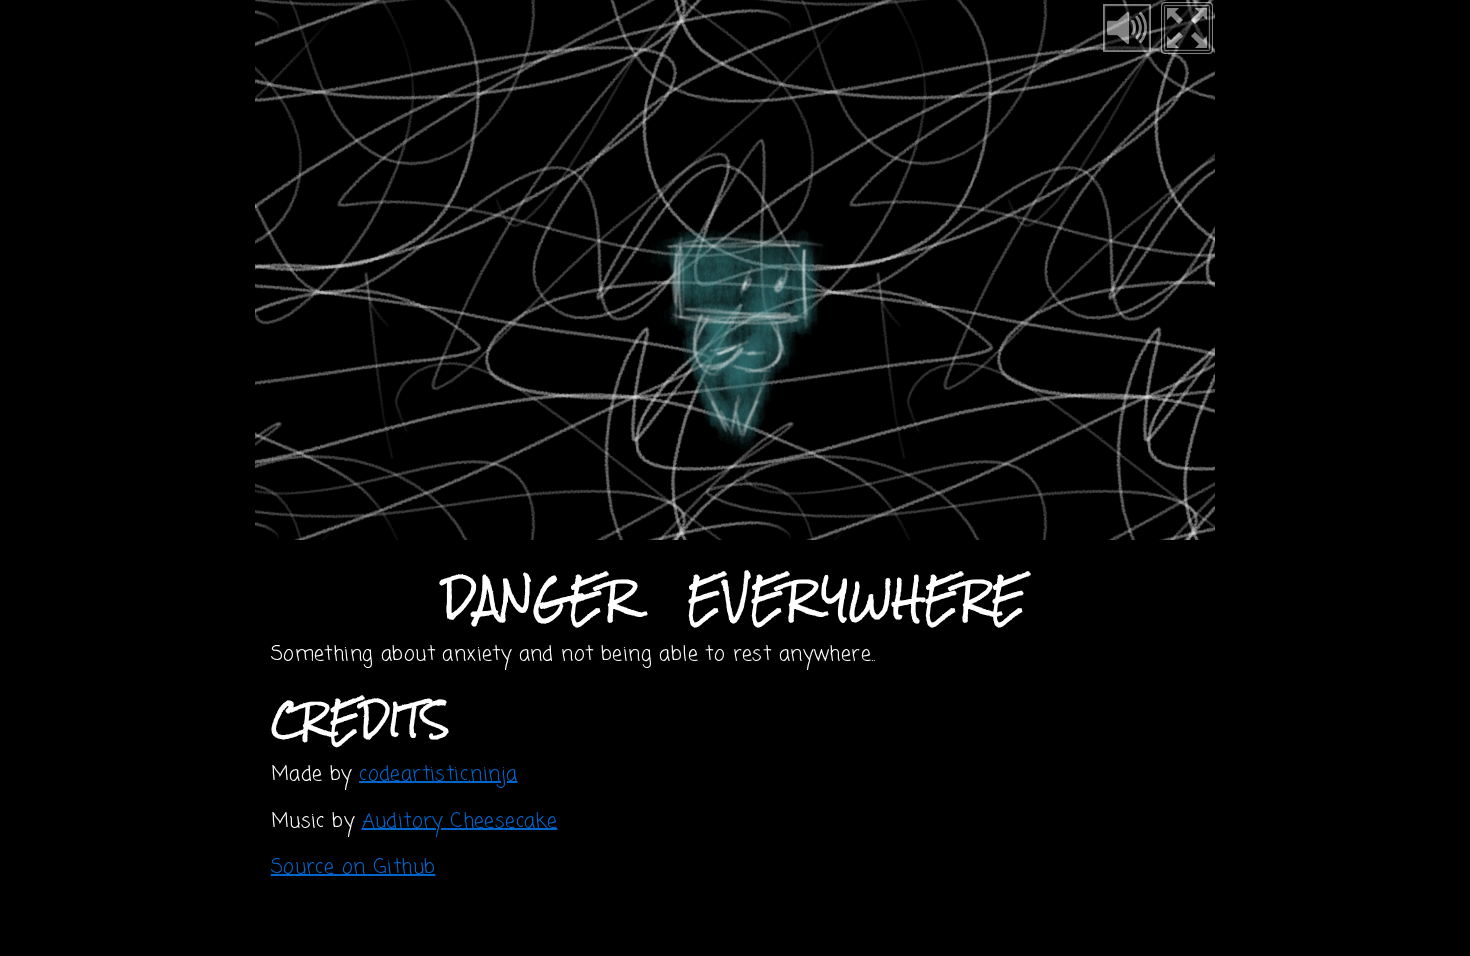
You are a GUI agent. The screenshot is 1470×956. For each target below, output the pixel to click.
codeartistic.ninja (438, 774)
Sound (1127, 28)
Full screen (1187, 28)
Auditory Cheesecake (460, 821)
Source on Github (353, 867)
